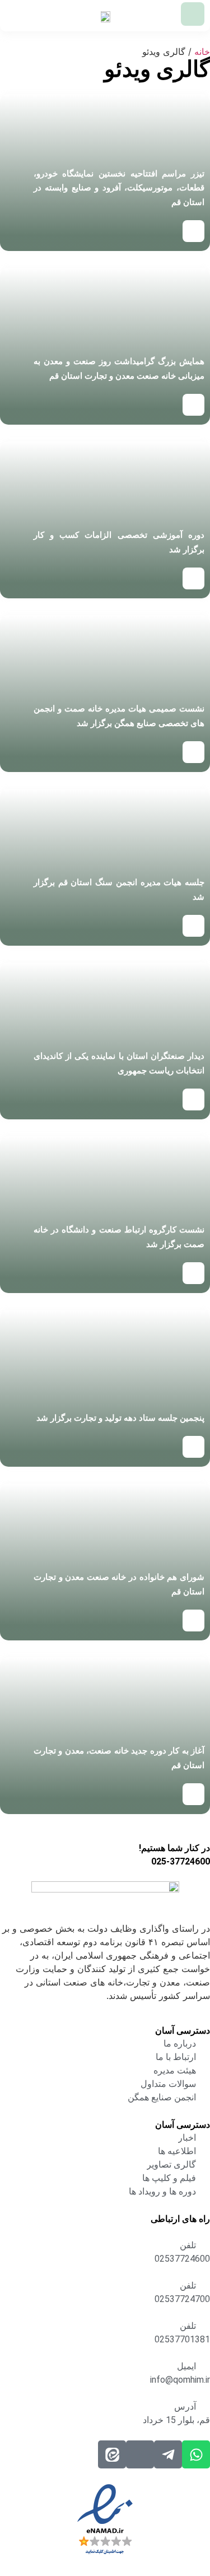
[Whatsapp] (196, 2454)
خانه (202, 52)
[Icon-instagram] (140, 2454)
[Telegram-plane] (168, 2454)
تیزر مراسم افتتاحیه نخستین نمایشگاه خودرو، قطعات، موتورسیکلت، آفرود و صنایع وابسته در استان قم (119, 188)
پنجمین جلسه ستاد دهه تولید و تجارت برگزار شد (120, 1418)
